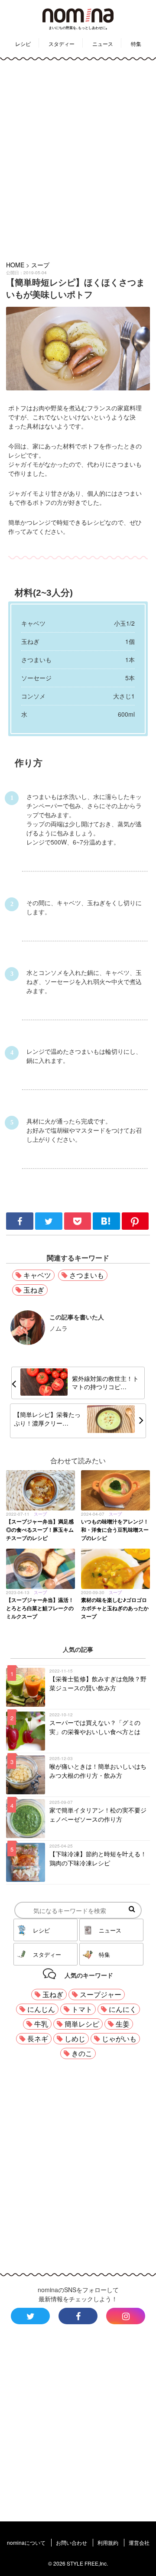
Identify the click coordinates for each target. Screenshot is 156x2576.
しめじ (75, 2038)
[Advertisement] (78, 159)
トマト (82, 2009)
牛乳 (41, 2024)
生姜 (123, 2024)
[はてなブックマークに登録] (107, 1227)
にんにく (123, 2009)
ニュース (103, 44)
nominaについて (26, 2542)
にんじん (41, 2009)
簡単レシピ (82, 2024)
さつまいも (87, 1275)
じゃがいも (119, 2038)
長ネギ (38, 2038)
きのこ (82, 2053)
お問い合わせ (71, 2542)
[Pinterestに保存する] (135, 1227)
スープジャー (101, 1994)
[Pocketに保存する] (79, 1227)
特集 (136, 44)
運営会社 (139, 2542)
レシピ (23, 44)
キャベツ (37, 1275)
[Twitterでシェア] (50, 1227)
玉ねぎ (34, 1290)
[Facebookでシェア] (21, 1227)
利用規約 (108, 2542)
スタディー (62, 44)
